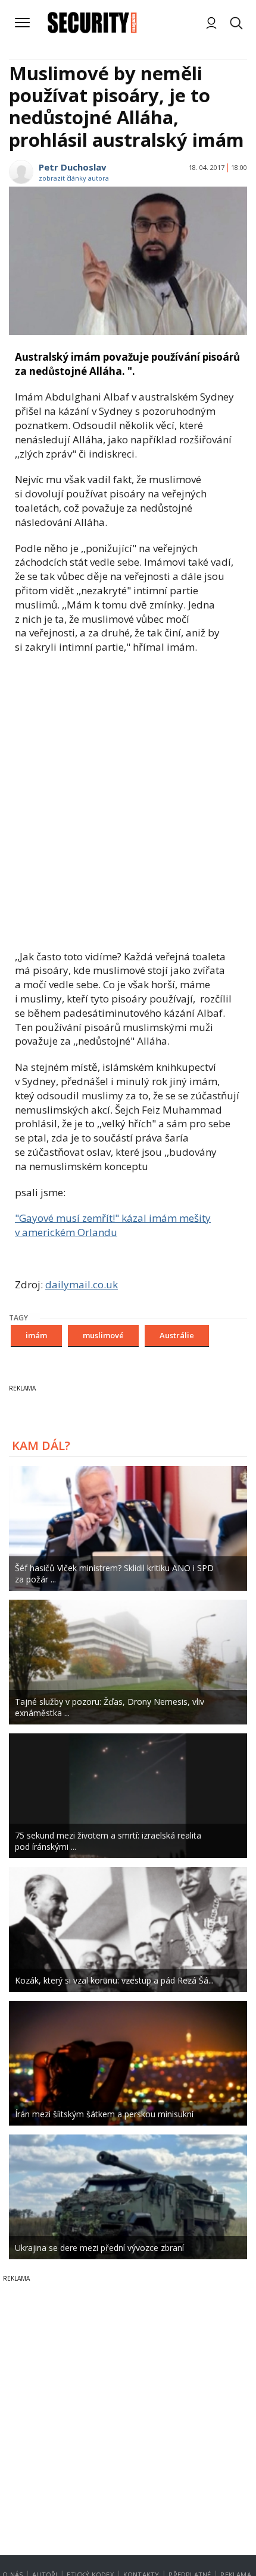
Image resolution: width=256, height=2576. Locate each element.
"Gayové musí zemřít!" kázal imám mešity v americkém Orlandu (113, 1225)
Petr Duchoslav (73, 167)
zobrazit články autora (74, 178)
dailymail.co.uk (82, 1284)
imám (36, 1335)
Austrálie (177, 1335)
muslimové (103, 1335)
